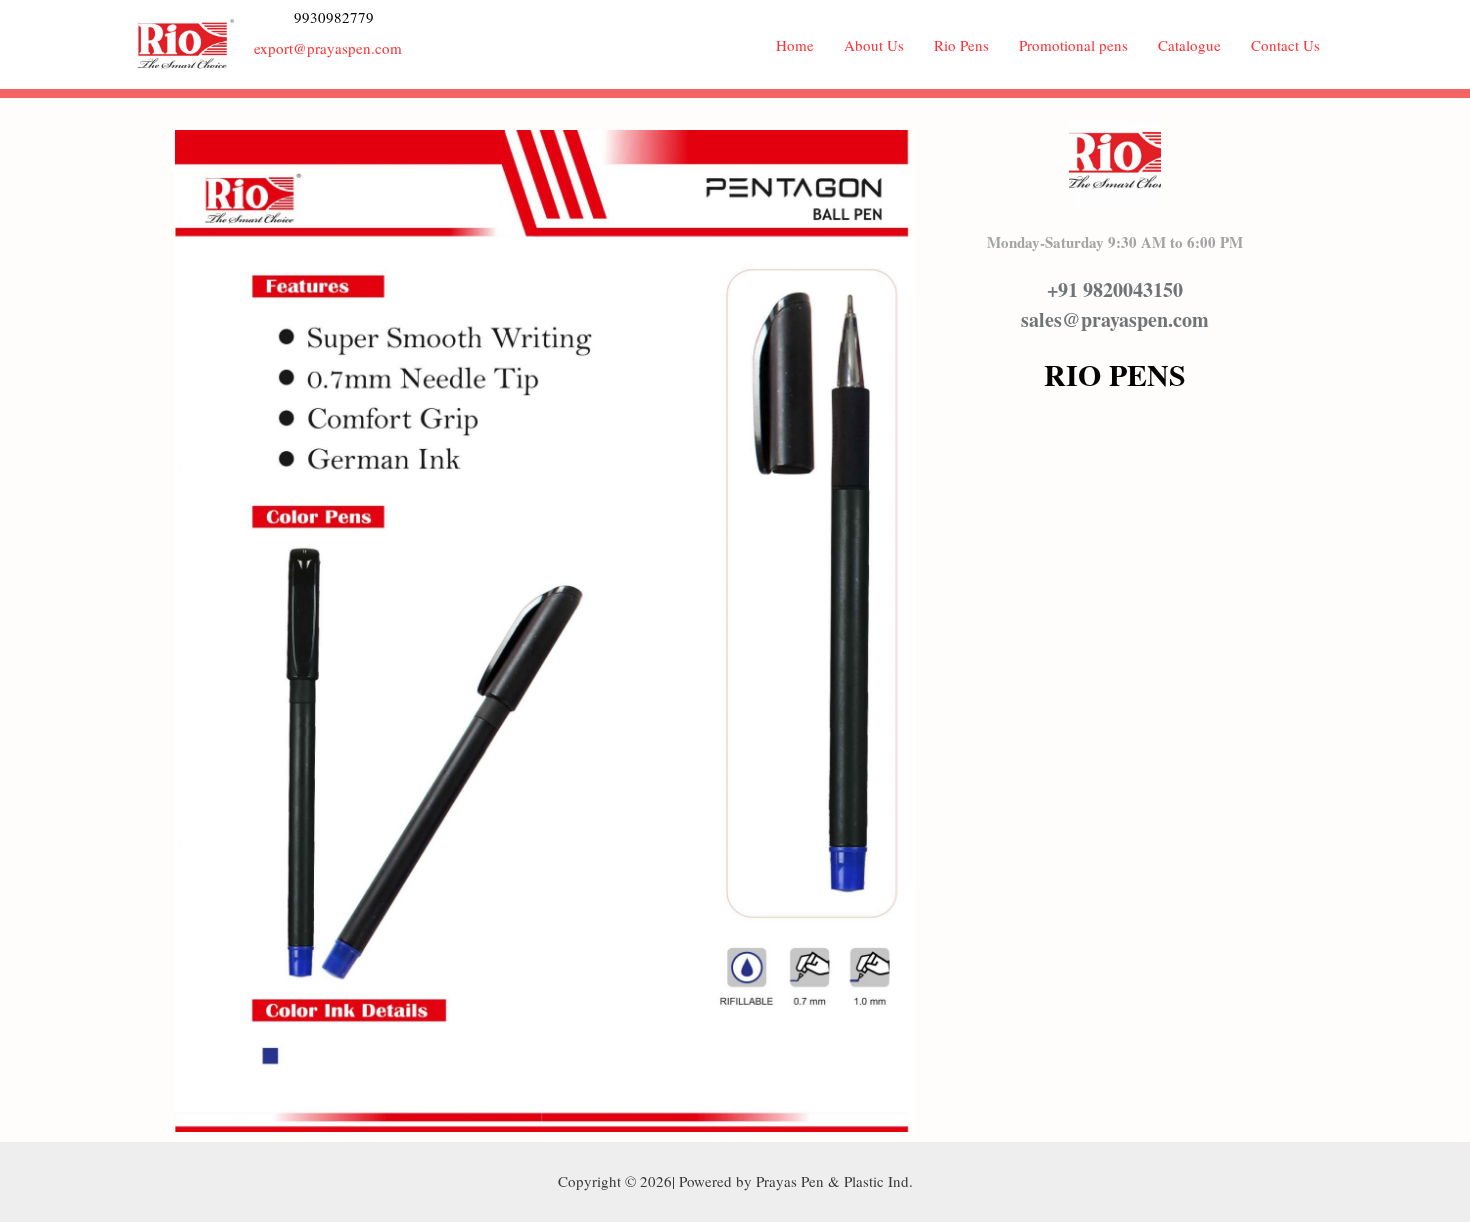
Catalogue (1189, 45)
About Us (874, 45)
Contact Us (1285, 45)
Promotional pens (1073, 45)
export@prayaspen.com (328, 48)
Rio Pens (961, 45)
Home (795, 45)
